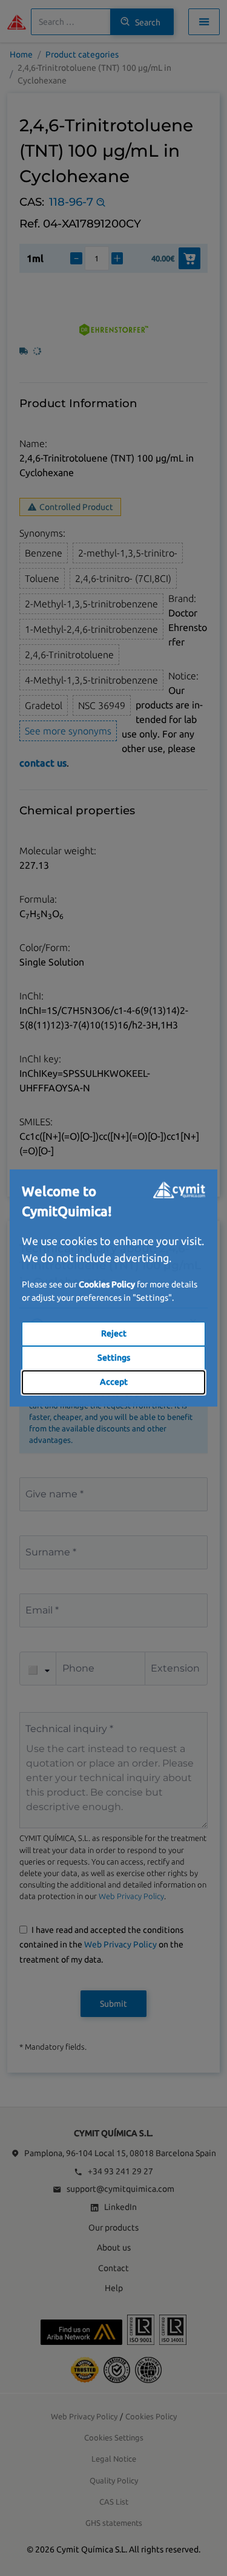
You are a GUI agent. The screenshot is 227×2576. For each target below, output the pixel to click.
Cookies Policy (107, 1284)
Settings (114, 1358)
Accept (114, 1382)
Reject (114, 1333)
